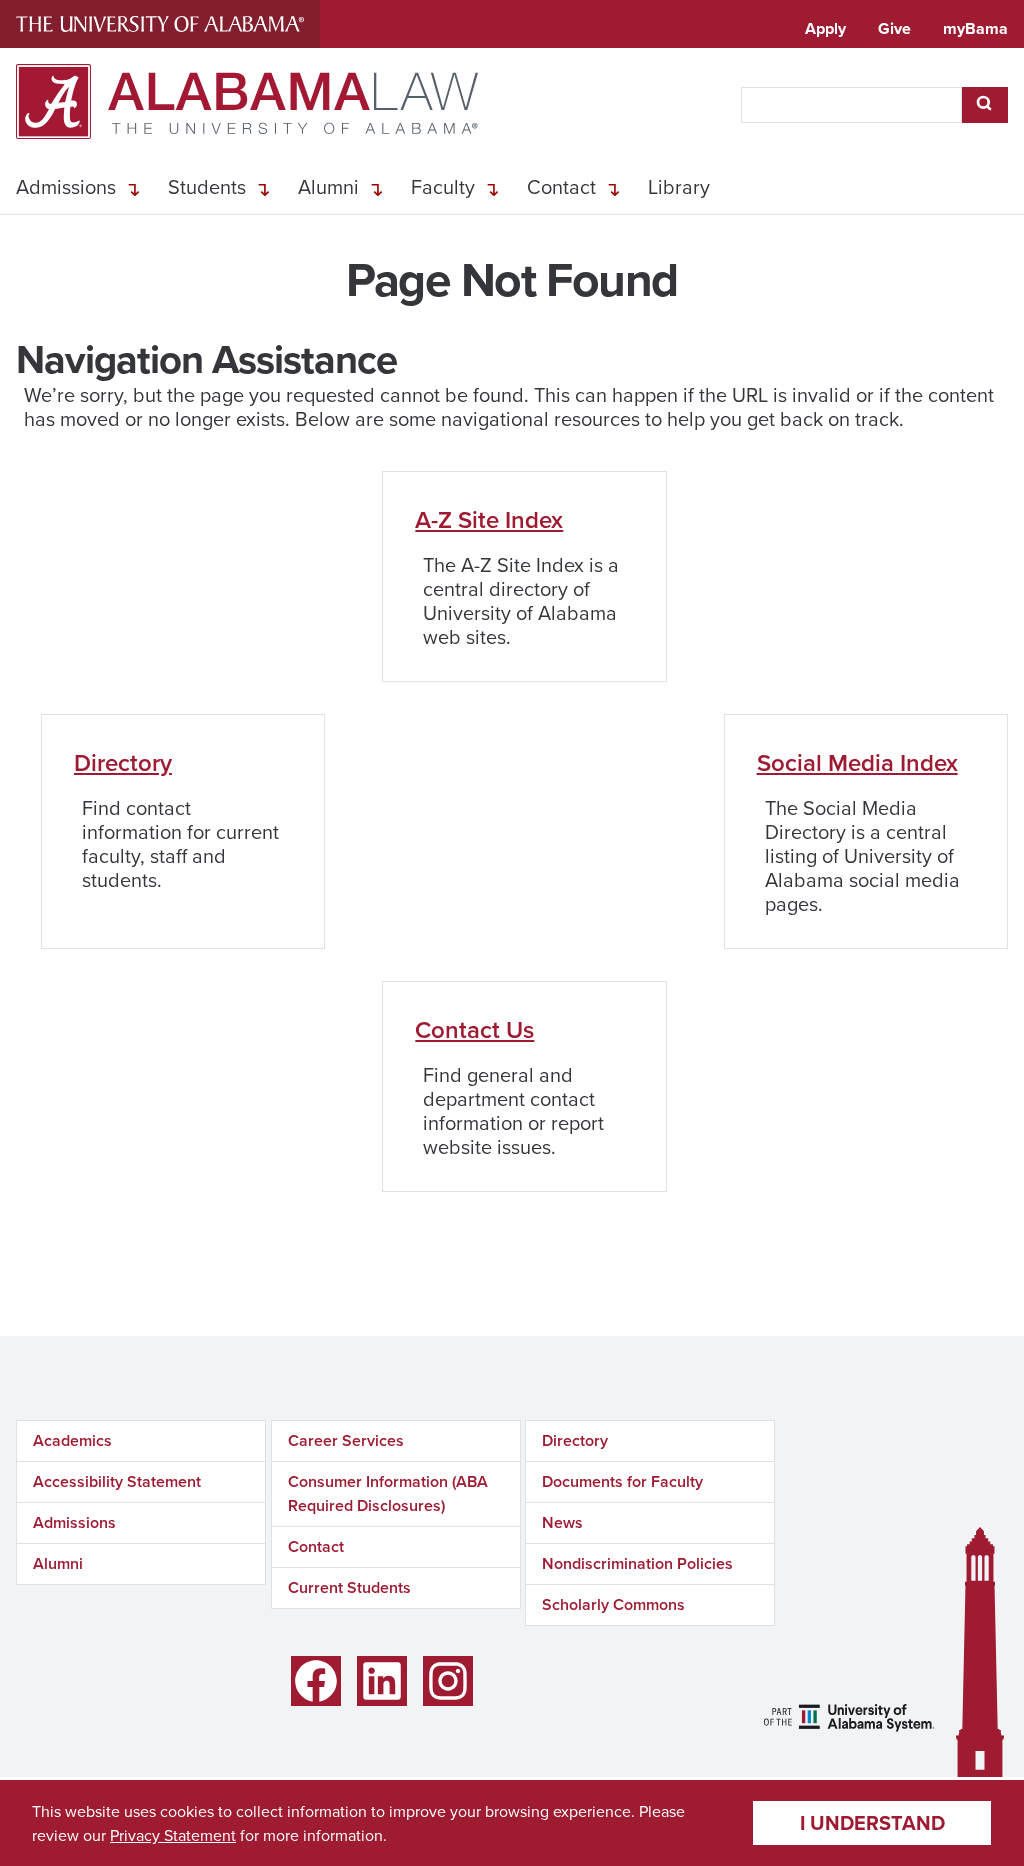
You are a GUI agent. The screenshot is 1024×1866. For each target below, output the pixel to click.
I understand (872, 1822)
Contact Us (474, 1029)
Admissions (66, 186)
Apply (825, 28)
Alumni (328, 186)
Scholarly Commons (613, 1604)
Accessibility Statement (117, 1481)
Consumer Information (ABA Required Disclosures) (388, 1493)
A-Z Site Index (489, 519)
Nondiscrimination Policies (637, 1563)
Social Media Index (857, 762)
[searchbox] (851, 105)
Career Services (346, 1440)
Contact (561, 186)
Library (679, 186)
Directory (123, 762)
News (562, 1522)
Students (207, 186)
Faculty (443, 186)
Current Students (349, 1587)
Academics (72, 1440)
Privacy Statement (173, 1835)
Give (894, 28)
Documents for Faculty (622, 1481)
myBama (975, 28)
